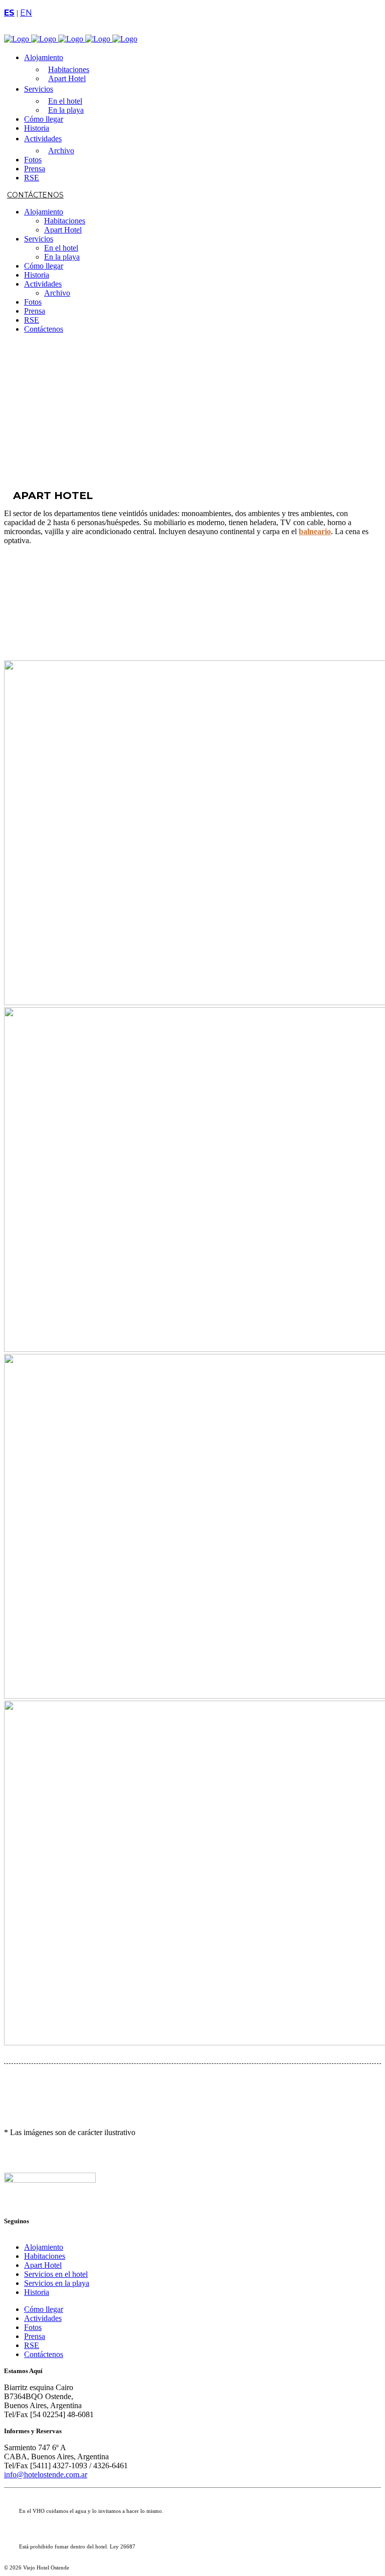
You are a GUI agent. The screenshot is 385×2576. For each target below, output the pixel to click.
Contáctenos (35, 195)
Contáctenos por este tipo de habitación (39, 601)
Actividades (43, 2318)
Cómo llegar (44, 2309)
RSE (32, 2345)
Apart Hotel (43, 2265)
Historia (37, 2292)
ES (9, 13)
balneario (315, 531)
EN (26, 13)
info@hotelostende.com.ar (46, 2475)
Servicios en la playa (57, 2283)
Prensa (35, 2336)
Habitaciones (45, 2256)
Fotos (33, 2327)
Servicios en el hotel (56, 2274)
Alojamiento (44, 2247)
